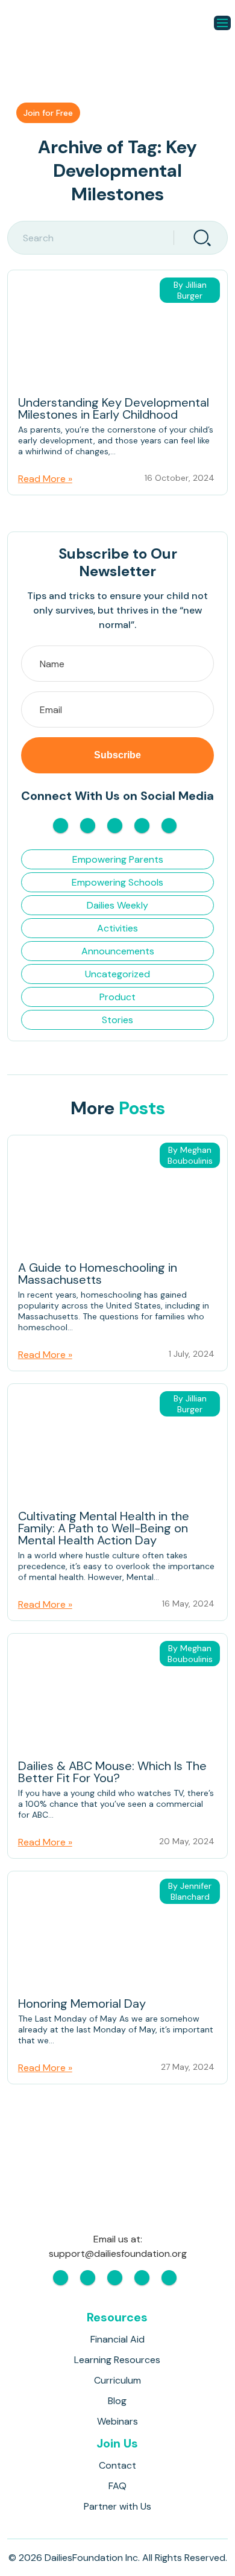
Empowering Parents (118, 859)
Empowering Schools (117, 882)
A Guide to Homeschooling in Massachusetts (98, 1274)
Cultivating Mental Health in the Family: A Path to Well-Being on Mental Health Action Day (104, 1529)
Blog (117, 2401)
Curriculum (117, 2380)
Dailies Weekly (117, 905)
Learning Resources (117, 2360)
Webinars (117, 2421)
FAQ (117, 2486)
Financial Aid (117, 2339)
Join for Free (48, 113)
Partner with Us (117, 2506)
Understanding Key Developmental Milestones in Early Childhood (114, 409)
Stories (117, 1020)
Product (117, 997)
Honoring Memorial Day (82, 2004)
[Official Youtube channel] (115, 826)
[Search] (201, 238)
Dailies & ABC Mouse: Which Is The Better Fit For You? (112, 1773)
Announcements (118, 951)
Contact (117, 2465)
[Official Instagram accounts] (88, 826)
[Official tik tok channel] (142, 826)
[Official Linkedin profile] (169, 826)
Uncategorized (117, 974)
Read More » (45, 479)
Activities (117, 928)
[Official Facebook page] (61, 826)
